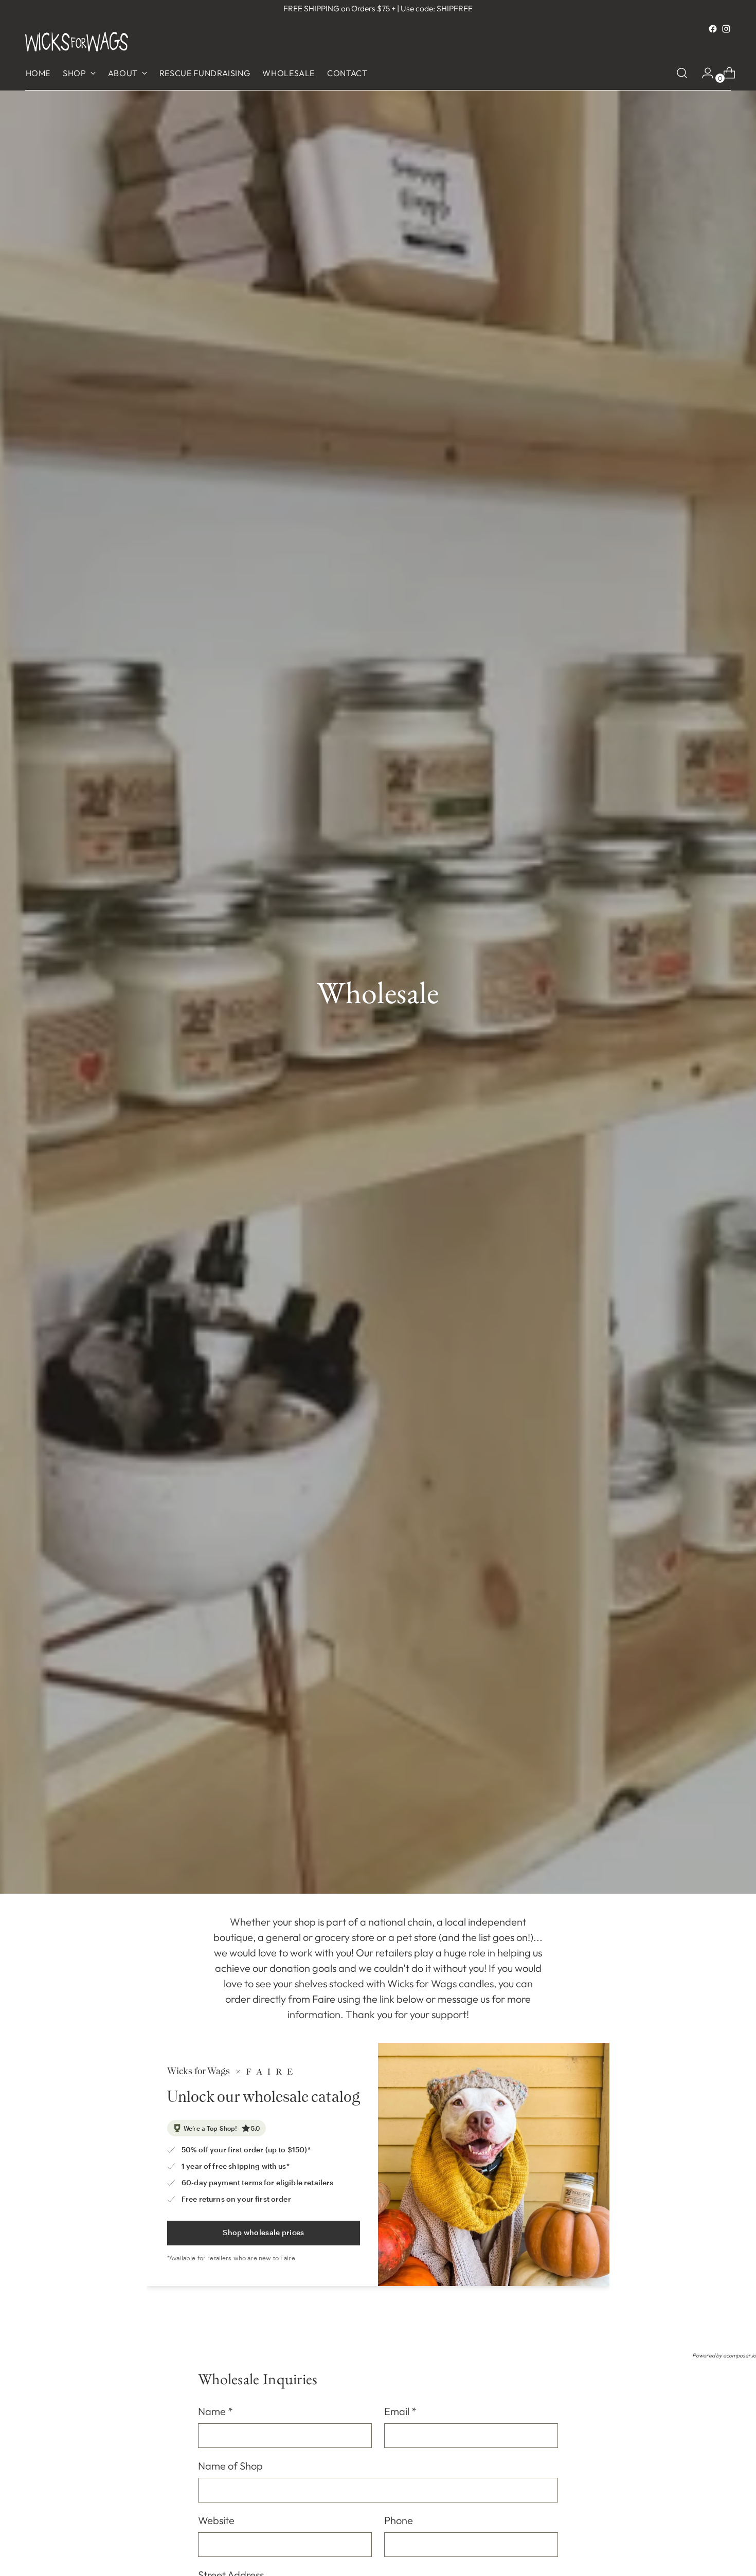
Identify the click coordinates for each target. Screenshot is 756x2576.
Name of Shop (230, 2466)
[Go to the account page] (704, 73)
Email (400, 2411)
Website (216, 2520)
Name (215, 2411)
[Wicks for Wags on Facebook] (713, 29)
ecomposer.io (740, 2355)
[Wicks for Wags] (77, 42)
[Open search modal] (682, 73)
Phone (399, 2520)
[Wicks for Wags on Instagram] (726, 29)
